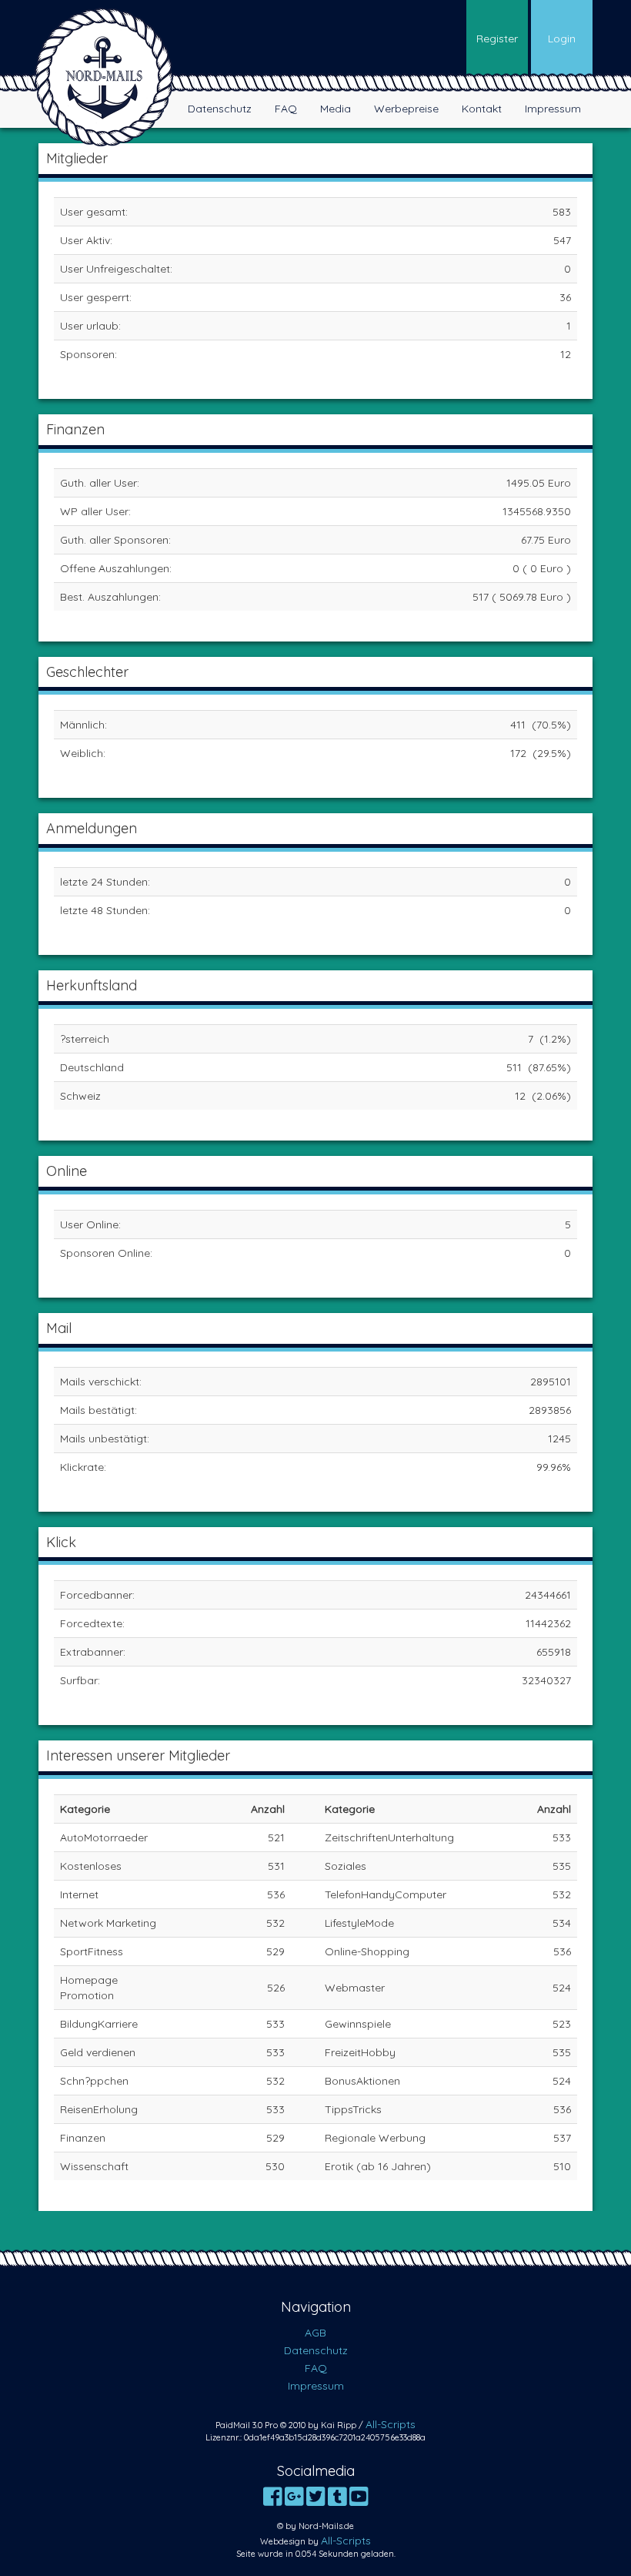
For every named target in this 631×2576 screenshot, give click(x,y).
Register (497, 39)
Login (562, 39)
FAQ (286, 109)
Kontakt (482, 109)
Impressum (553, 109)
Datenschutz (220, 109)
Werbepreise (406, 109)
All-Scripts (391, 2424)
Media (336, 109)
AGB (315, 2333)
